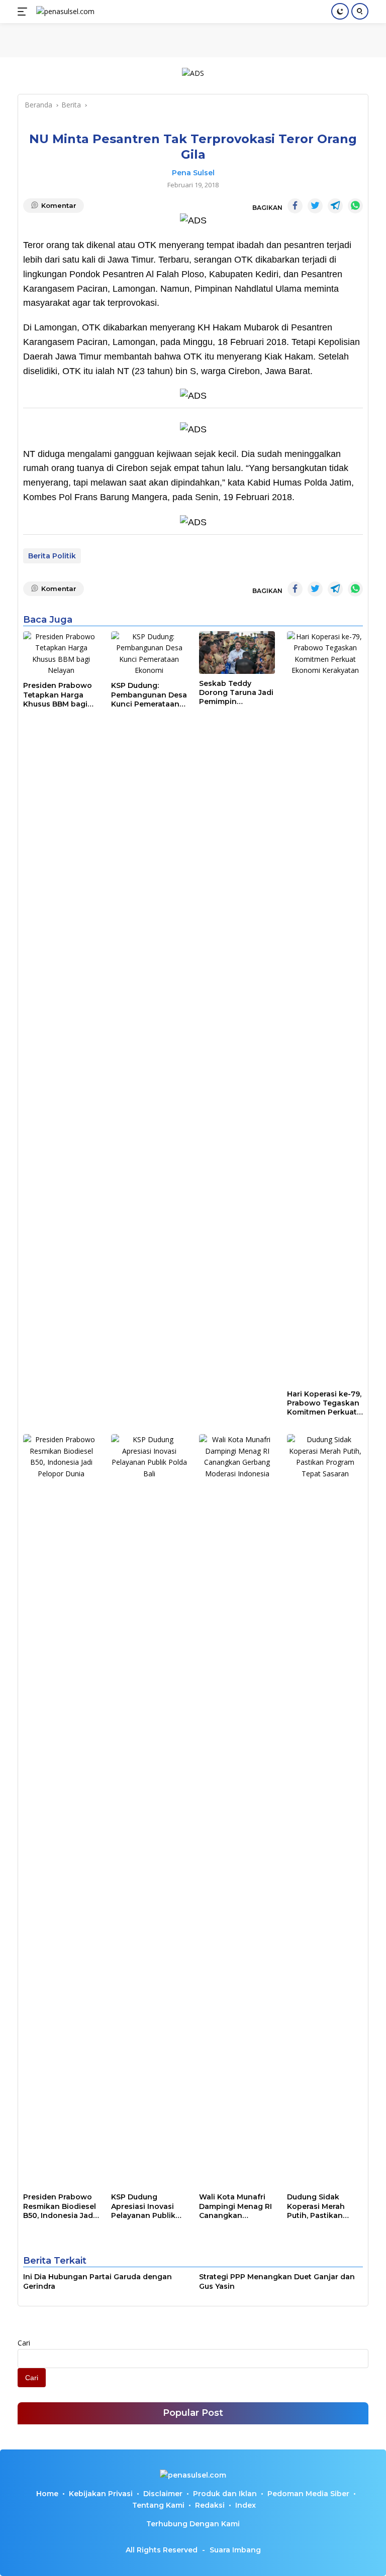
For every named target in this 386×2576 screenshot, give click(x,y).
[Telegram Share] (335, 206)
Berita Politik (52, 556)
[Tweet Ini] (315, 206)
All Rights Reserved (162, 2550)
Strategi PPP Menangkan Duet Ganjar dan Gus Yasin (277, 2281)
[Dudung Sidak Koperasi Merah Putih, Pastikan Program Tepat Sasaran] (325, 1811)
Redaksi (210, 2505)
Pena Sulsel (193, 173)
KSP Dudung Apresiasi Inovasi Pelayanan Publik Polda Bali (143, 2206)
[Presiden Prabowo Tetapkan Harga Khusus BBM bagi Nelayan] (61, 654)
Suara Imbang (235, 2550)
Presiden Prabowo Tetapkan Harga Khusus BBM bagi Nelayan (58, 695)
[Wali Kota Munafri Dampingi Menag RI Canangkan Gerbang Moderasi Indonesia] (237, 1811)
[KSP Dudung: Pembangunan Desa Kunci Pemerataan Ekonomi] (149, 654)
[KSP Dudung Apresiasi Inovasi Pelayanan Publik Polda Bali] (149, 1811)
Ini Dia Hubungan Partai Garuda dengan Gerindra (98, 2281)
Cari (24, 2343)
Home (47, 2494)
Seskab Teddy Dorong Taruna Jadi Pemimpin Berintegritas (236, 693)
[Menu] (24, 12)
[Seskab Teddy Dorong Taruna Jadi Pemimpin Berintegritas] (237, 653)
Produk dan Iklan (225, 2494)
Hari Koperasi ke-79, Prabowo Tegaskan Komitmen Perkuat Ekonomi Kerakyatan (324, 1403)
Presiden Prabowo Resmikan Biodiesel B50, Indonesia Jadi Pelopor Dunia (60, 2206)
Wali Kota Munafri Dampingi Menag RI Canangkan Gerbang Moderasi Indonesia (235, 2206)
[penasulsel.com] (64, 12)
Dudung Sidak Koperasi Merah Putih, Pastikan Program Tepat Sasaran (316, 2206)
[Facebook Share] (295, 206)
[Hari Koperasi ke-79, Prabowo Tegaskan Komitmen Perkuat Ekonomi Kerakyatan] (325, 1008)
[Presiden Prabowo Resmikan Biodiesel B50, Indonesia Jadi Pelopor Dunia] (61, 1811)
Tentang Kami (158, 2505)
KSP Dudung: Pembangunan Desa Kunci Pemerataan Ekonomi (149, 695)
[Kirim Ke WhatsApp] (355, 206)
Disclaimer (163, 2494)
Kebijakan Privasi (101, 2494)
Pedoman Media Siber (308, 2494)
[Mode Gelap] (340, 11)
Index (246, 2505)
